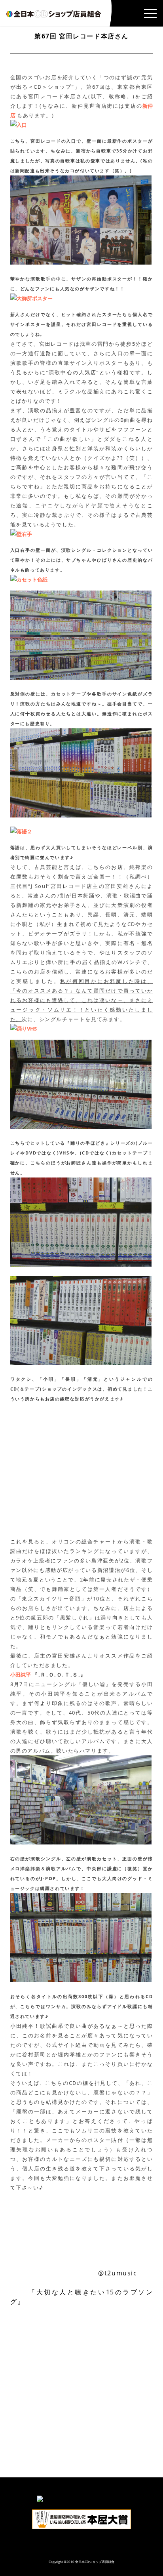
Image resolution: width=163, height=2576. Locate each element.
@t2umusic (118, 2273)
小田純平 (21, 1675)
